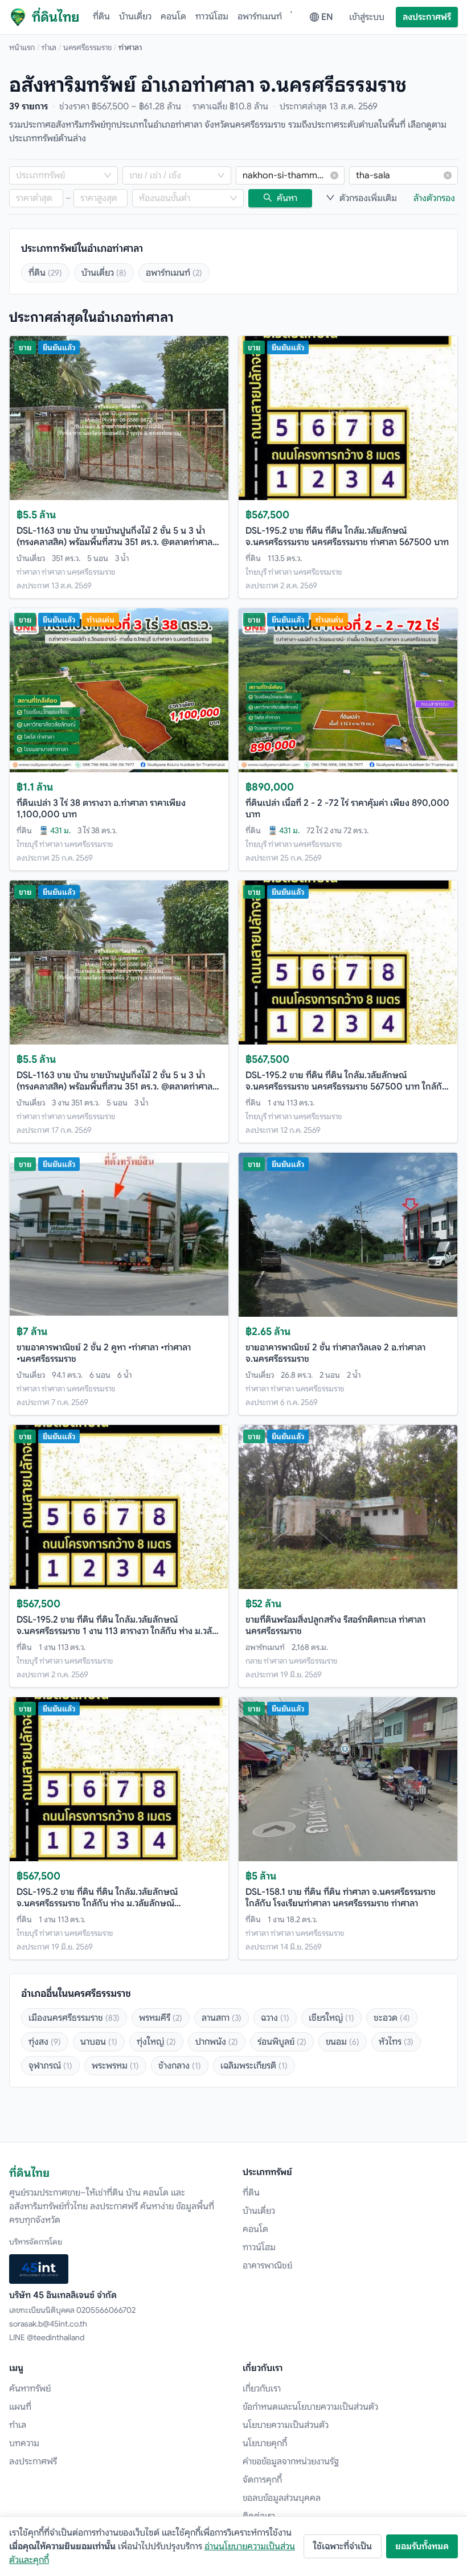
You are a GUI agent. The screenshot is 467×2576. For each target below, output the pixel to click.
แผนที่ (20, 2407)
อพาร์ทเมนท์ (260, 17)
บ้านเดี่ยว (135, 17)
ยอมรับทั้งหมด (422, 2546)
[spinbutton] (36, 198)
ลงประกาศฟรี (427, 17)
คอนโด (173, 17)
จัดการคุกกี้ (262, 2480)
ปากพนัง (217, 2042)
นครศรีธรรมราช (87, 47)
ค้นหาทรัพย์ (30, 2389)
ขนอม (343, 2042)
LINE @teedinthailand (47, 2337)
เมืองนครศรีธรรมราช (74, 2018)
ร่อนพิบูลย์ (282, 2042)
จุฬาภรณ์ (50, 2066)
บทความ (24, 2443)
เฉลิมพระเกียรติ (254, 2066)
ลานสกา (222, 2018)
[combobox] (58, 175)
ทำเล (49, 47)
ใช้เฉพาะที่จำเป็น (343, 2546)
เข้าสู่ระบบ (367, 17)
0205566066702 (106, 2310)
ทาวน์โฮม (212, 17)
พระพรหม (115, 2066)
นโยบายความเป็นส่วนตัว (286, 2425)
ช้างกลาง (180, 2066)
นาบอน (99, 2042)
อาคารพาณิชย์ (267, 2266)
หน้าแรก (22, 47)
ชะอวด (392, 2018)
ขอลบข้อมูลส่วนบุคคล (282, 2498)
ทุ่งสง (45, 2042)
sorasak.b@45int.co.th (48, 2324)
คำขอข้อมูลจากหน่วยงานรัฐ (291, 2462)
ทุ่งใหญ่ (156, 2042)
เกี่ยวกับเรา (262, 2389)
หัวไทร (396, 2042)
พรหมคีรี (161, 2018)
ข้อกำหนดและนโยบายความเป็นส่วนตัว (310, 2407)
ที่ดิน (101, 17)
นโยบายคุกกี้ (265, 2443)
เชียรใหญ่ (331, 2018)
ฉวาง (275, 2018)
